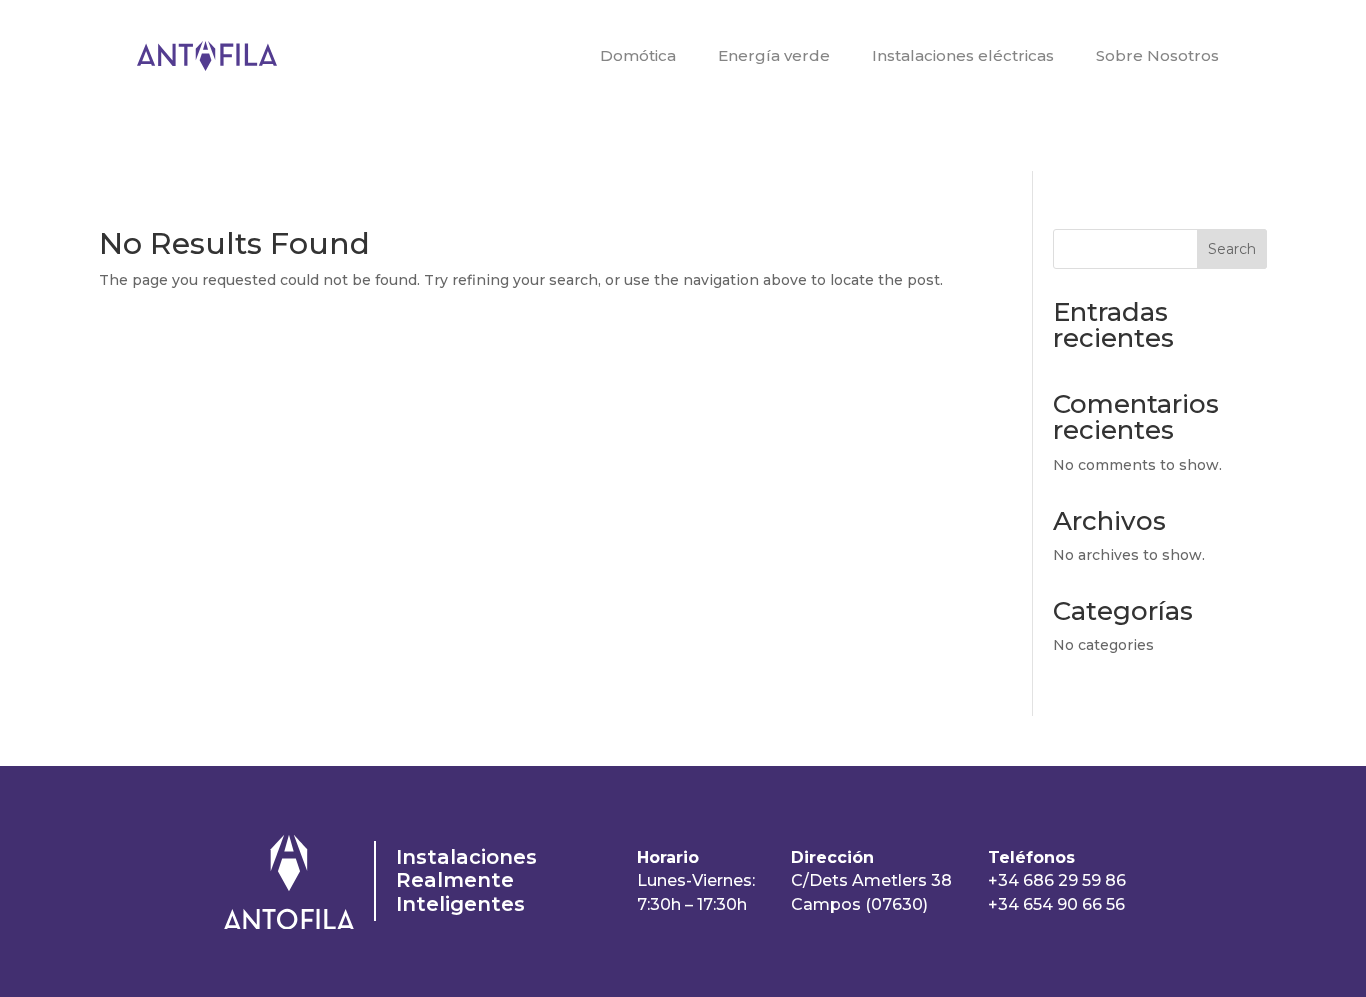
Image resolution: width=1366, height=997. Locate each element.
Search (1232, 249)
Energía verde (774, 55)
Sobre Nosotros (1157, 55)
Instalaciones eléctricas (963, 55)
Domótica (638, 55)
